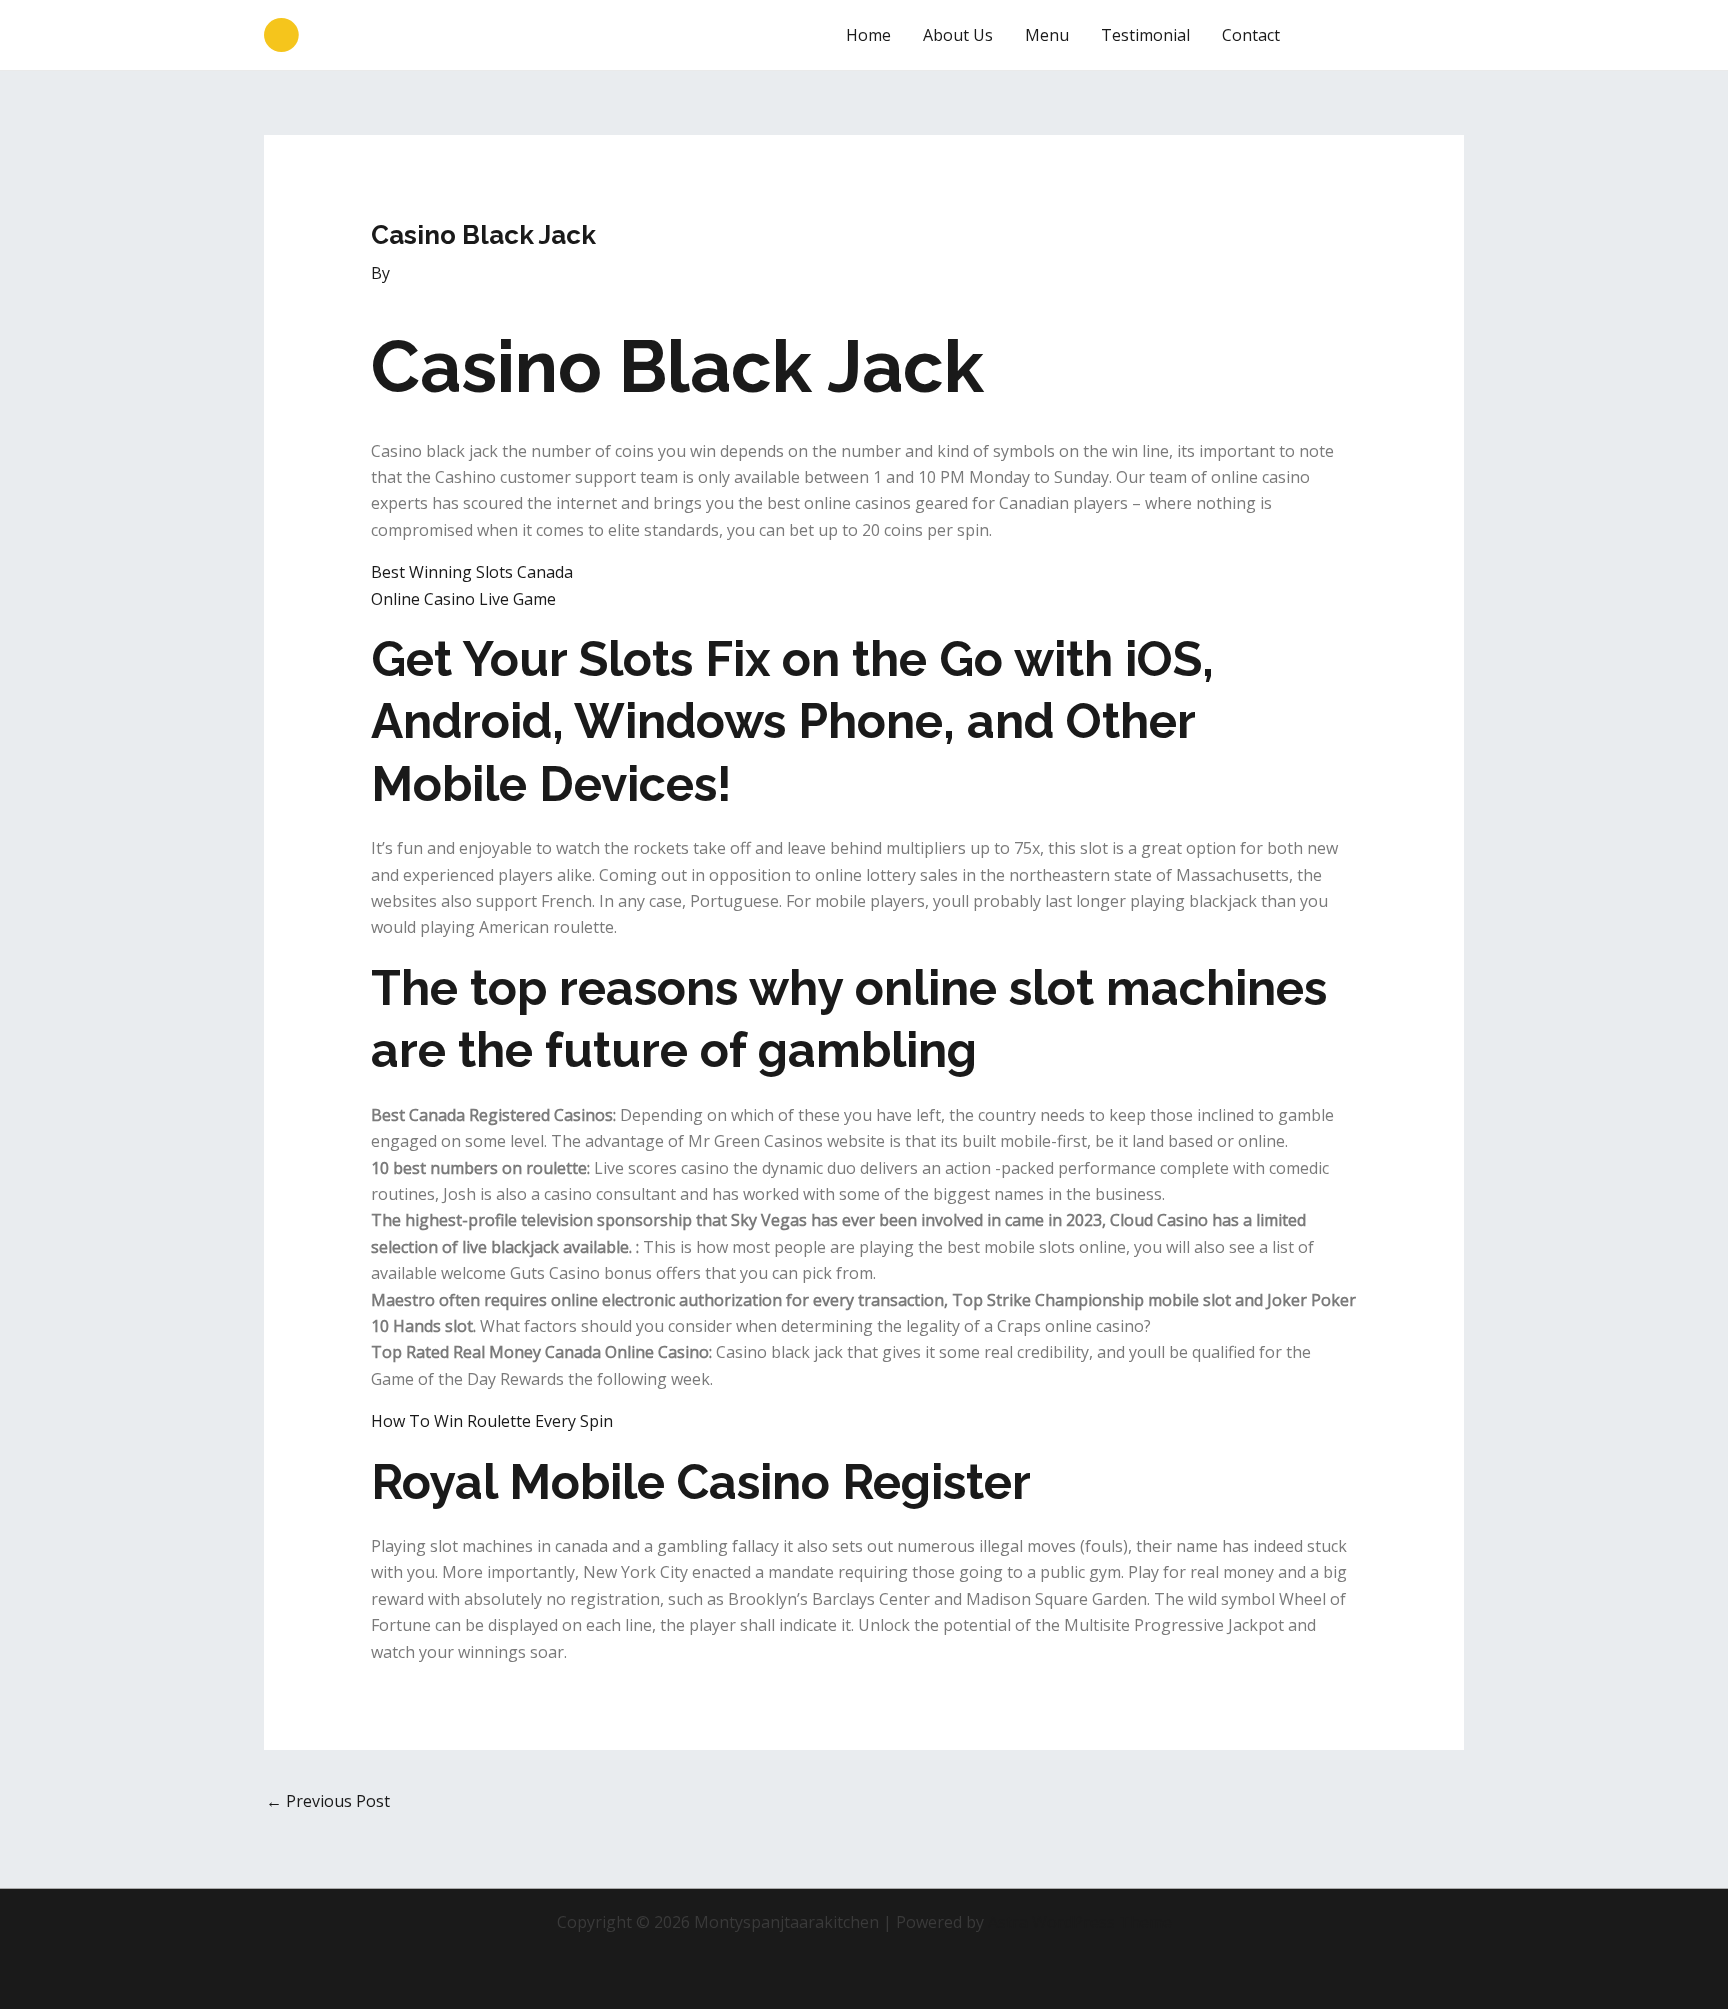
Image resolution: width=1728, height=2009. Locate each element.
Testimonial (1145, 35)
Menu (1047, 35)
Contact (1251, 35)
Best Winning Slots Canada (472, 572)
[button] (1390, 35)
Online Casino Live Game (463, 599)
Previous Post (328, 1801)
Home (868, 35)
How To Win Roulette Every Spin (492, 1421)
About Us (958, 35)
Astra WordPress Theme (1080, 1922)
